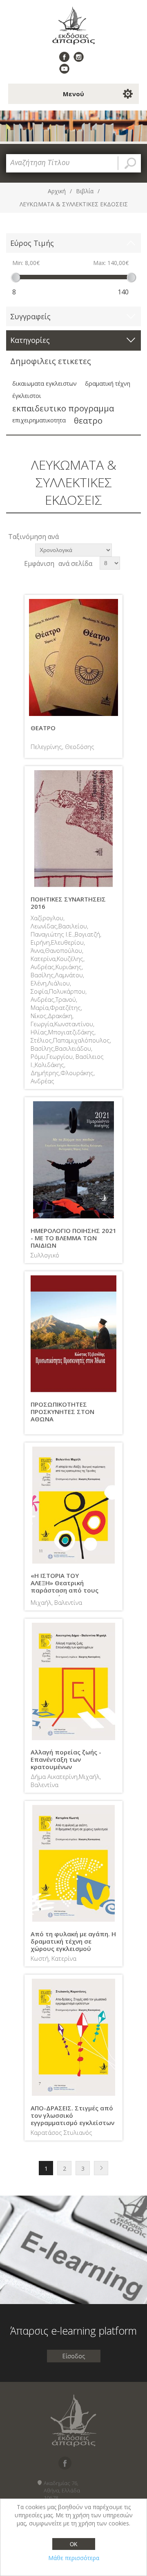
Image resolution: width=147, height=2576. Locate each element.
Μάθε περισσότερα (74, 2558)
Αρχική (57, 191)
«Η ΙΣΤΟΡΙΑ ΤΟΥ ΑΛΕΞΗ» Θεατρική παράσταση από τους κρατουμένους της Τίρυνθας (65, 1590)
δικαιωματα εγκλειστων (45, 383)
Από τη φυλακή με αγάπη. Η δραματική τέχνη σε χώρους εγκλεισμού (73, 1941)
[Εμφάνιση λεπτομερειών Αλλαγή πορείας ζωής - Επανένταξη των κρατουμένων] (73, 1681)
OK (74, 2544)
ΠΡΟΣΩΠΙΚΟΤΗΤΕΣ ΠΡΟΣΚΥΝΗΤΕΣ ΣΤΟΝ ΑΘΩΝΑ (62, 1412)
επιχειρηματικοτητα (39, 420)
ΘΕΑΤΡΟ (43, 728)
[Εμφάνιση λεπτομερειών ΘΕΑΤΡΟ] (73, 658)
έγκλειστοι (27, 396)
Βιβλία (85, 191)
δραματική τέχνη (108, 383)
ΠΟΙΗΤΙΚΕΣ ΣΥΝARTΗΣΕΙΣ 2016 (68, 903)
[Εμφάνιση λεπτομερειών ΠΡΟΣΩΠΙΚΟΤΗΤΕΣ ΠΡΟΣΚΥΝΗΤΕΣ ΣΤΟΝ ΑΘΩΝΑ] (73, 1334)
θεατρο (88, 420)
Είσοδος (74, 2356)
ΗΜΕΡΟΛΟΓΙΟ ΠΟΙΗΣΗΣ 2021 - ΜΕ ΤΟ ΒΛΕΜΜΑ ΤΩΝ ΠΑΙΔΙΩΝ (73, 1238)
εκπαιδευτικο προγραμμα (63, 408)
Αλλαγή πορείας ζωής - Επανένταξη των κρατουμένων (66, 1759)
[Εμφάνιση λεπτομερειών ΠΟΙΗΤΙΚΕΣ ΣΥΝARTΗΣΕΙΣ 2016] (73, 829)
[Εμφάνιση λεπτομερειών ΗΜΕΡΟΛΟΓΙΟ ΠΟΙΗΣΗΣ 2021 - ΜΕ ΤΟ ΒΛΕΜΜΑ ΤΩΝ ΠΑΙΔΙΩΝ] (73, 1160)
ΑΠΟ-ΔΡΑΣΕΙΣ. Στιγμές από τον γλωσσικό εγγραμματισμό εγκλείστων (72, 2115)
